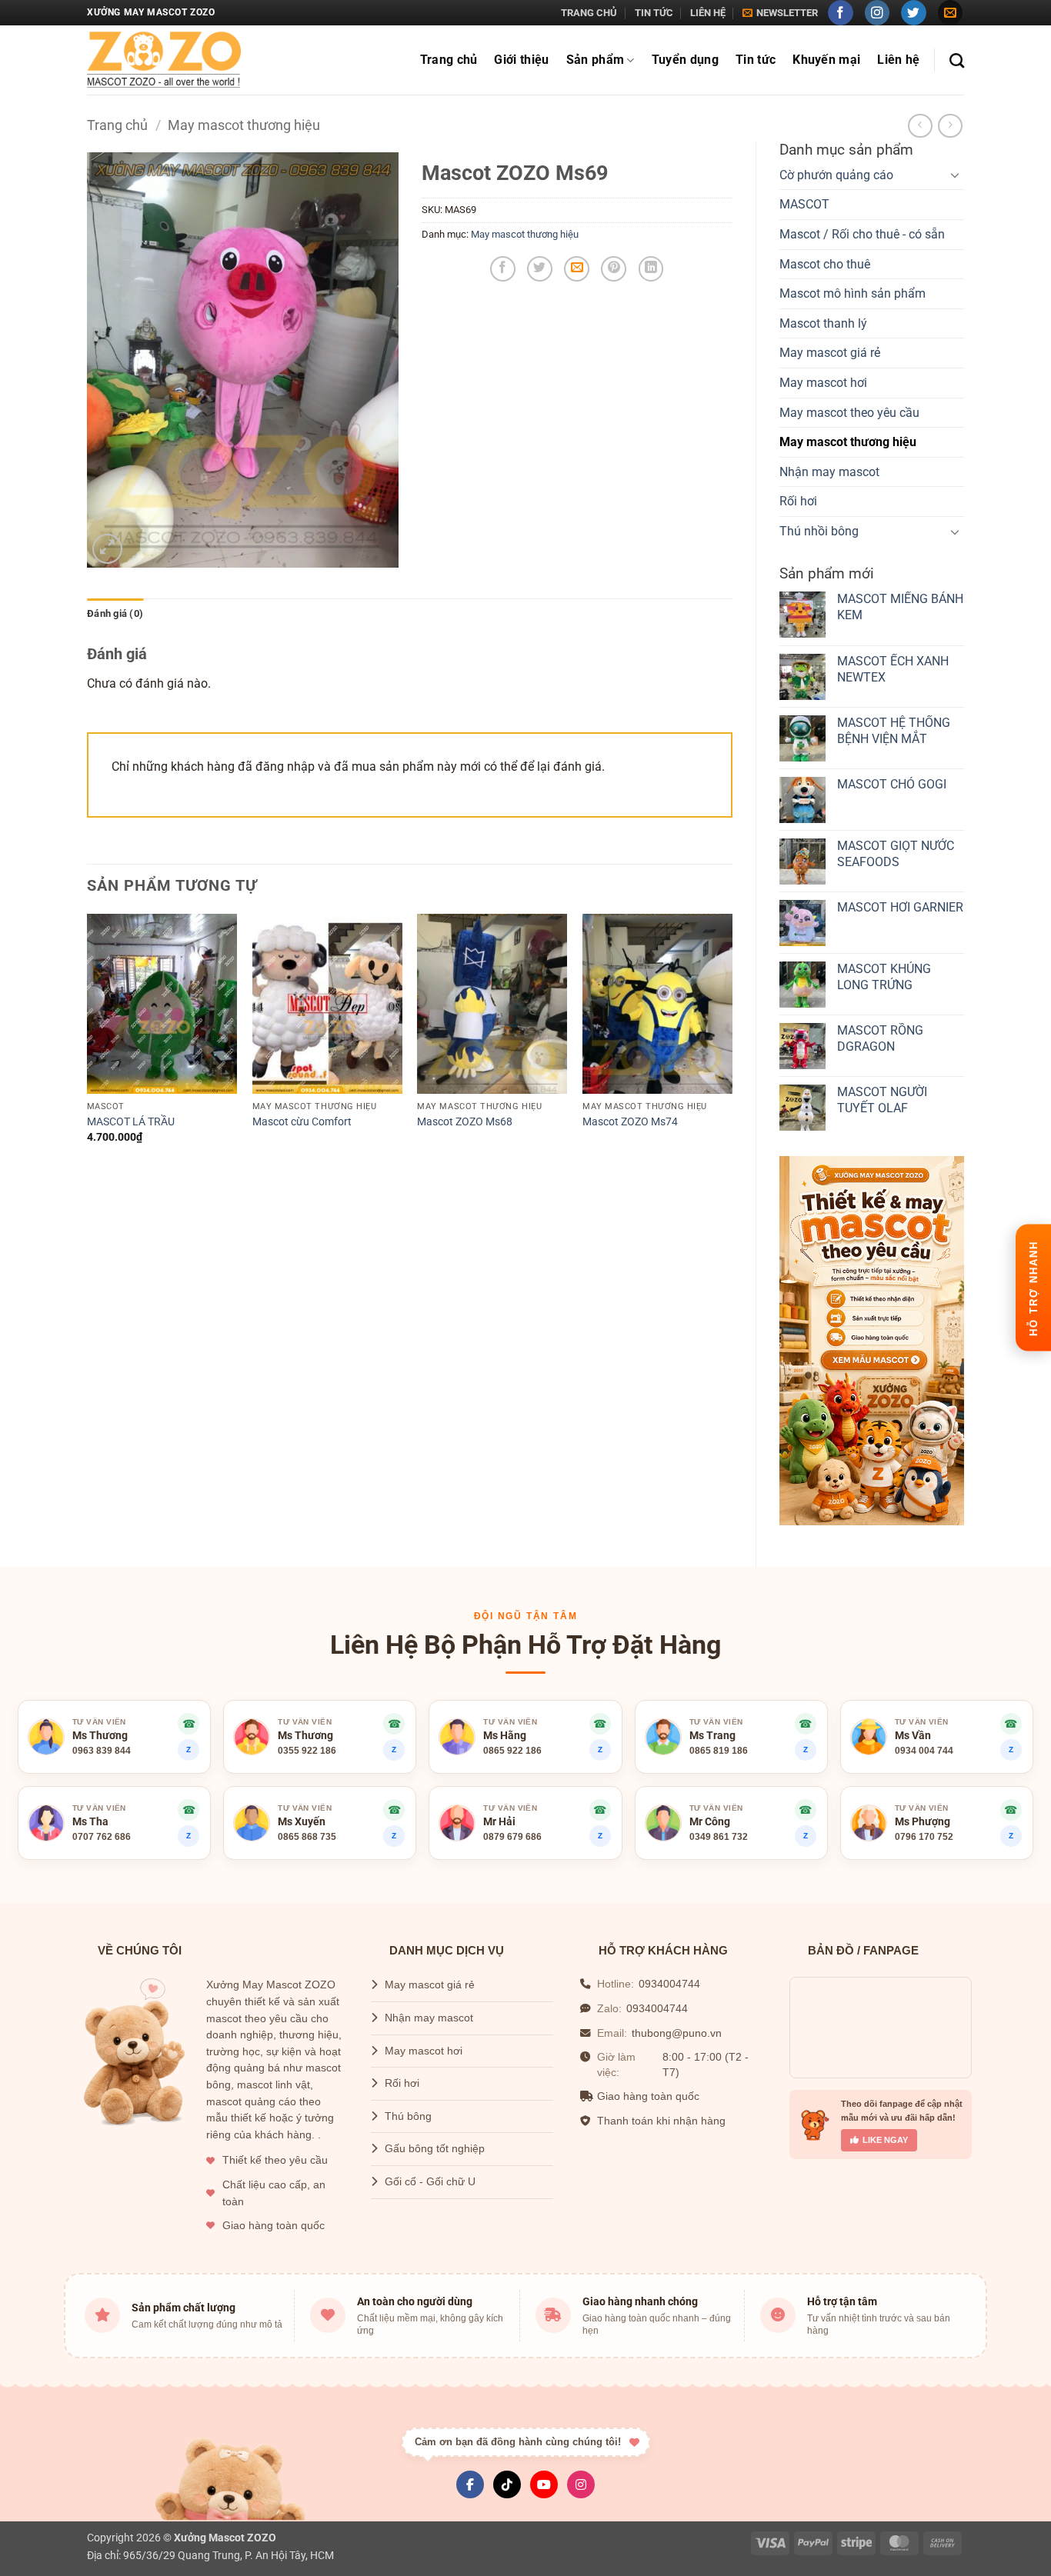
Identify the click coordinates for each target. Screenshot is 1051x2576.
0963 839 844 (102, 1751)
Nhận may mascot (829, 472)
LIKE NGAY (885, 2140)
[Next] (732, 1042)
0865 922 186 (512, 1751)
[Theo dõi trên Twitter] (914, 13)
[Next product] (920, 126)
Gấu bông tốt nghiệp (435, 2149)
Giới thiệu (521, 60)
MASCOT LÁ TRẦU (131, 1122)
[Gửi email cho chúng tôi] (951, 13)
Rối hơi (798, 501)
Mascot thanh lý (823, 323)
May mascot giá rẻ (830, 353)
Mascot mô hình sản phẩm (852, 293)
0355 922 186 (307, 1751)
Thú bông (408, 2116)
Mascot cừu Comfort (302, 1122)
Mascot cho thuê (825, 264)
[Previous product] (950, 126)
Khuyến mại (826, 60)
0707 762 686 (102, 1837)
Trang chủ (589, 13)
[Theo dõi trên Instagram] (878, 13)
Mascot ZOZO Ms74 (630, 1122)
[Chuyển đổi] (955, 175)
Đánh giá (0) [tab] (115, 613)
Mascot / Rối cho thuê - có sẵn (862, 234)
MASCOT (804, 204)
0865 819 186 (719, 1751)
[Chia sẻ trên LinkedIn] (651, 269)
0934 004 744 (924, 1751)
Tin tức (654, 13)
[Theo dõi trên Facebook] (841, 13)
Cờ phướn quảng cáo (836, 175)
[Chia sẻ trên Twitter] (540, 269)
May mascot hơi (823, 383)
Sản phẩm (596, 60)
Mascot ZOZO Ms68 (465, 1122)
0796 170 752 (924, 1837)
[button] (780, 13)
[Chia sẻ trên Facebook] (503, 269)
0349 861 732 (719, 1837)
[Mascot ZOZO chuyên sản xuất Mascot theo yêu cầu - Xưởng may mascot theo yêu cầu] (164, 60)
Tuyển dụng (685, 60)
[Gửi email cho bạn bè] (577, 269)
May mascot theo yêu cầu (849, 413)
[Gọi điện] (600, 1724)
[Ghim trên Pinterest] (614, 269)
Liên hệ (708, 13)
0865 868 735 (307, 1837)
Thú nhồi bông (819, 531)
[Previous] (88, 1042)
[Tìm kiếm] (957, 60)
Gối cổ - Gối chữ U (430, 2182)
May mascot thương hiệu (244, 125)
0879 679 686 (512, 1837)
